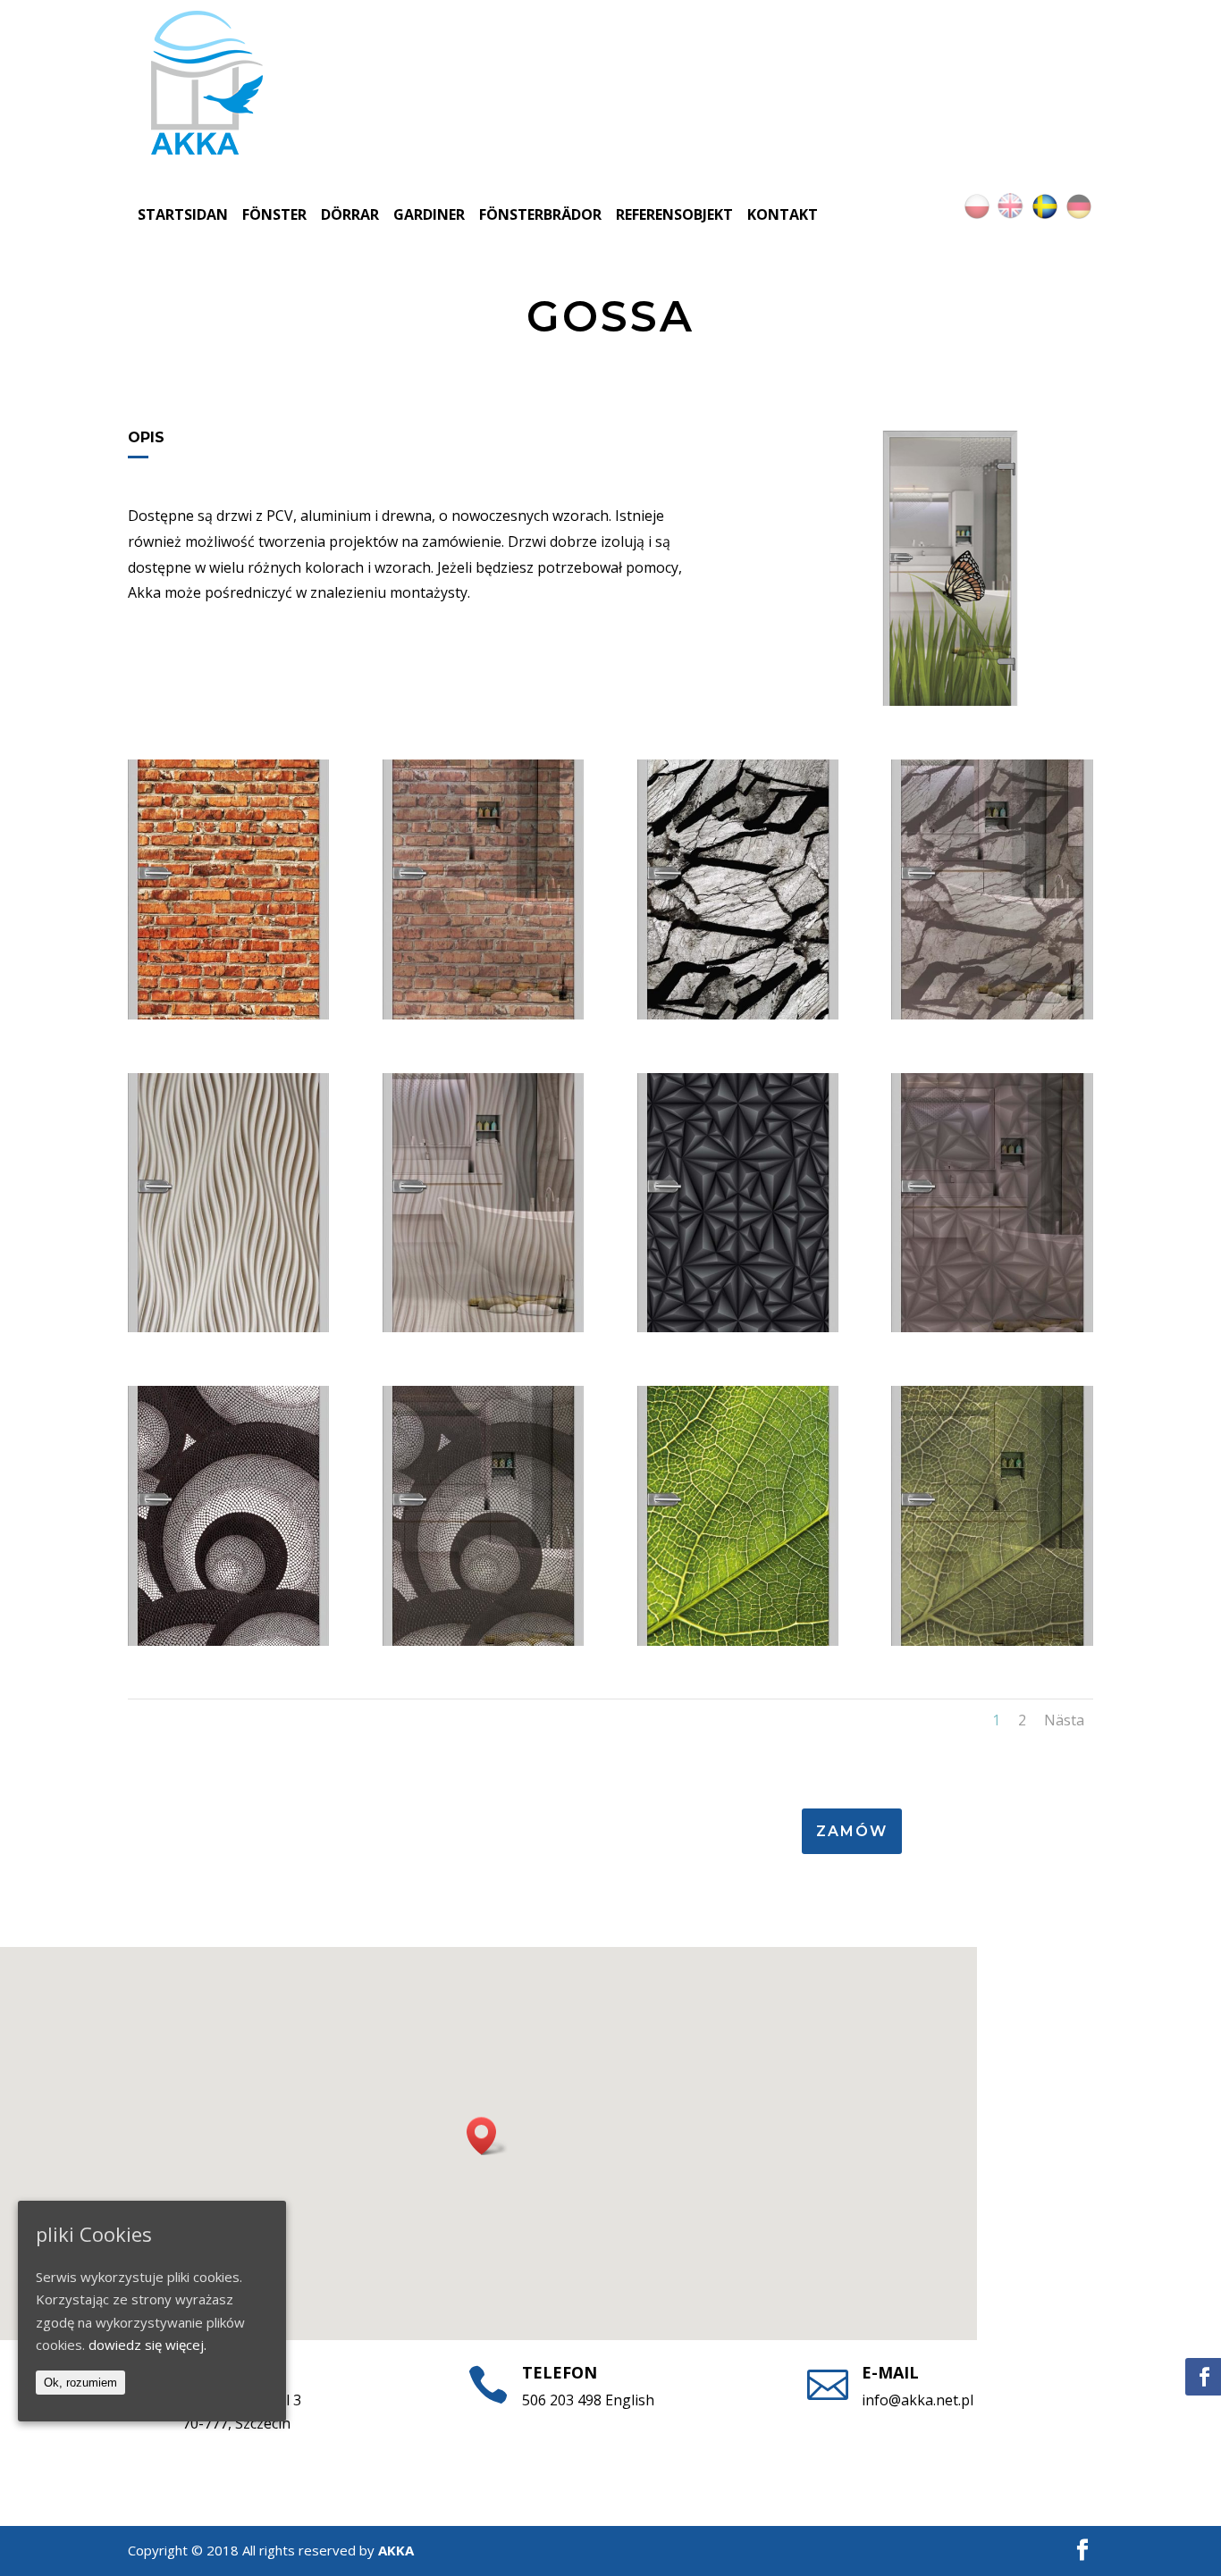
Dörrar (350, 214)
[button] (487, 2136)
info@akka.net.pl (918, 2400)
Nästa (1064, 1720)
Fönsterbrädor (540, 214)
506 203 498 (562, 2400)
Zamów (852, 1831)
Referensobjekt (674, 214)
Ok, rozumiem (80, 2383)
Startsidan (183, 214)
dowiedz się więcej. (147, 2345)
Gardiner (429, 214)
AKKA (396, 2550)
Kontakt (783, 214)
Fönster (274, 214)
